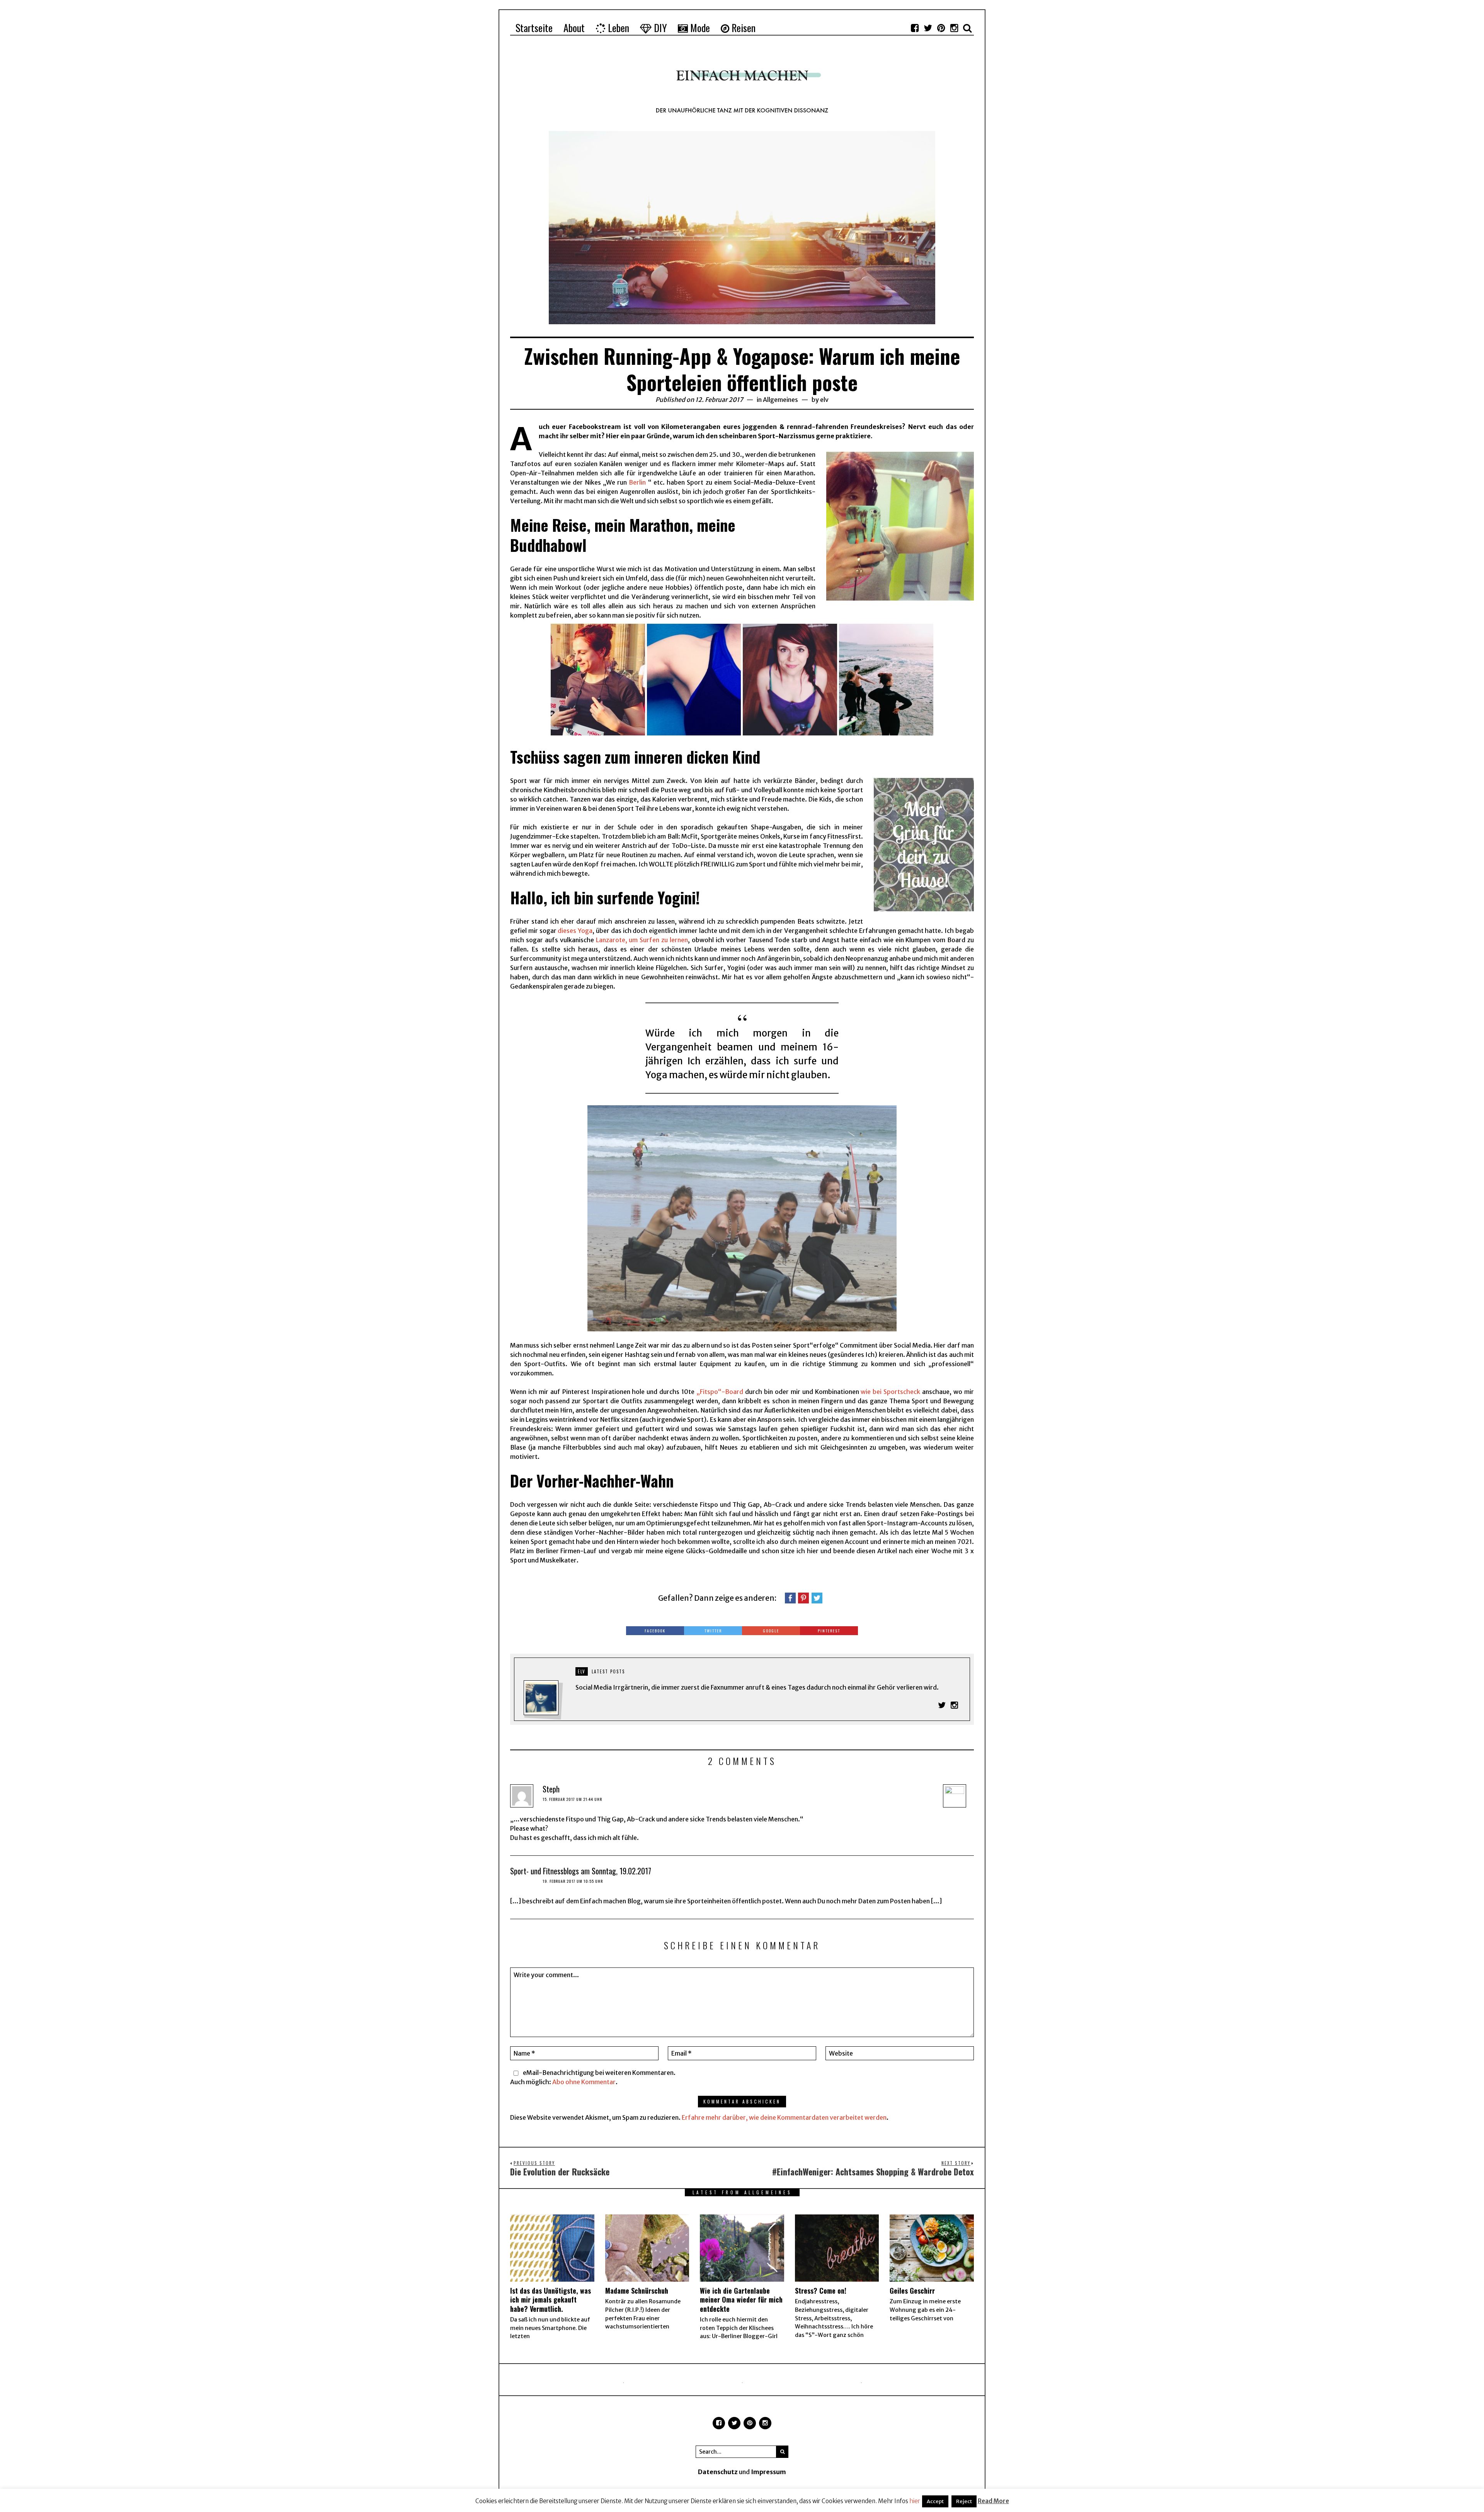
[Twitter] (928, 28)
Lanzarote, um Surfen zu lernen (642, 940)
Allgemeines (780, 400)
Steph (551, 1789)
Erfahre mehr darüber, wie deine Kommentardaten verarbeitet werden (784, 2117)
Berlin (637, 482)
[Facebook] (915, 28)
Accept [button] (935, 2501)
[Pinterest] (941, 28)
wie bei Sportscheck (890, 1392)
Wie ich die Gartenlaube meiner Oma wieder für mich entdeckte (741, 2300)
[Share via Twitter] (817, 1598)
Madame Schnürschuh (637, 2291)
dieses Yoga (575, 931)
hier (915, 2501)
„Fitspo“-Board (720, 1392)
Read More (993, 2501)
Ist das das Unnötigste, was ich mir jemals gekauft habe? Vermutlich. (551, 2300)
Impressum (768, 2472)
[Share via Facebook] (790, 1598)
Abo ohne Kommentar (584, 2082)
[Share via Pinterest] (803, 1598)
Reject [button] (964, 2501)
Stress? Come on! (821, 2291)
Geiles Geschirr (912, 2291)
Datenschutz (718, 2472)
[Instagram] (954, 28)
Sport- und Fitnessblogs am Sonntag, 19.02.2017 (581, 1871)
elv (824, 400)
